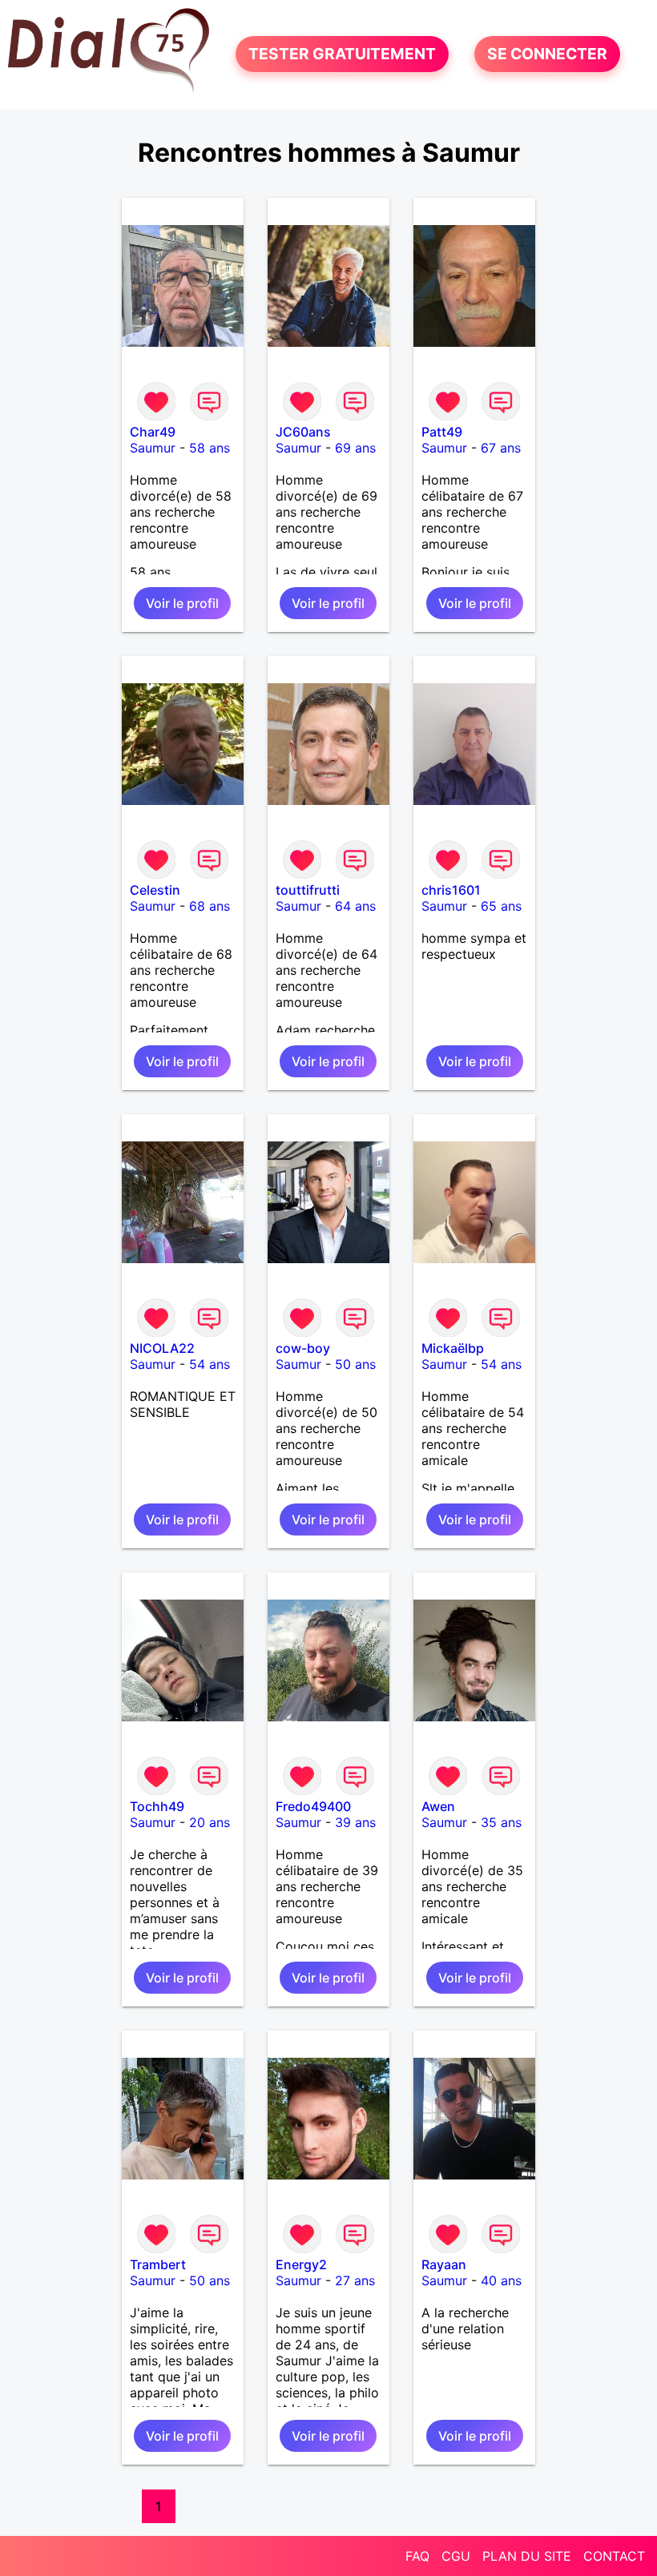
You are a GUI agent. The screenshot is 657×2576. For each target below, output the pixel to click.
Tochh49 (157, 1806)
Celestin (155, 890)
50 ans (355, 1364)
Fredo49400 (313, 1806)
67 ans (501, 448)
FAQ (417, 2556)
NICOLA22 (162, 1348)
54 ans (210, 1364)
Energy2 (301, 2264)
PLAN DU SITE (527, 2556)
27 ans (355, 2280)
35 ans (501, 1822)
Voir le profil (182, 603)
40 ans (501, 2280)
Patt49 (442, 432)
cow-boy (303, 1348)
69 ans (355, 448)
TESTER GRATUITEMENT (342, 54)
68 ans (210, 906)
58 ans (210, 448)
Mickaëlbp (453, 1348)
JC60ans (303, 432)
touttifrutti (308, 890)
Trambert (158, 2264)
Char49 (153, 432)
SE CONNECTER (547, 54)
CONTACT (614, 2556)
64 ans (355, 906)
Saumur (153, 448)
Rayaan (444, 2264)
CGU (456, 2556)
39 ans (355, 1822)
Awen (438, 1806)
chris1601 (451, 890)
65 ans (501, 906)
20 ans (210, 1822)
